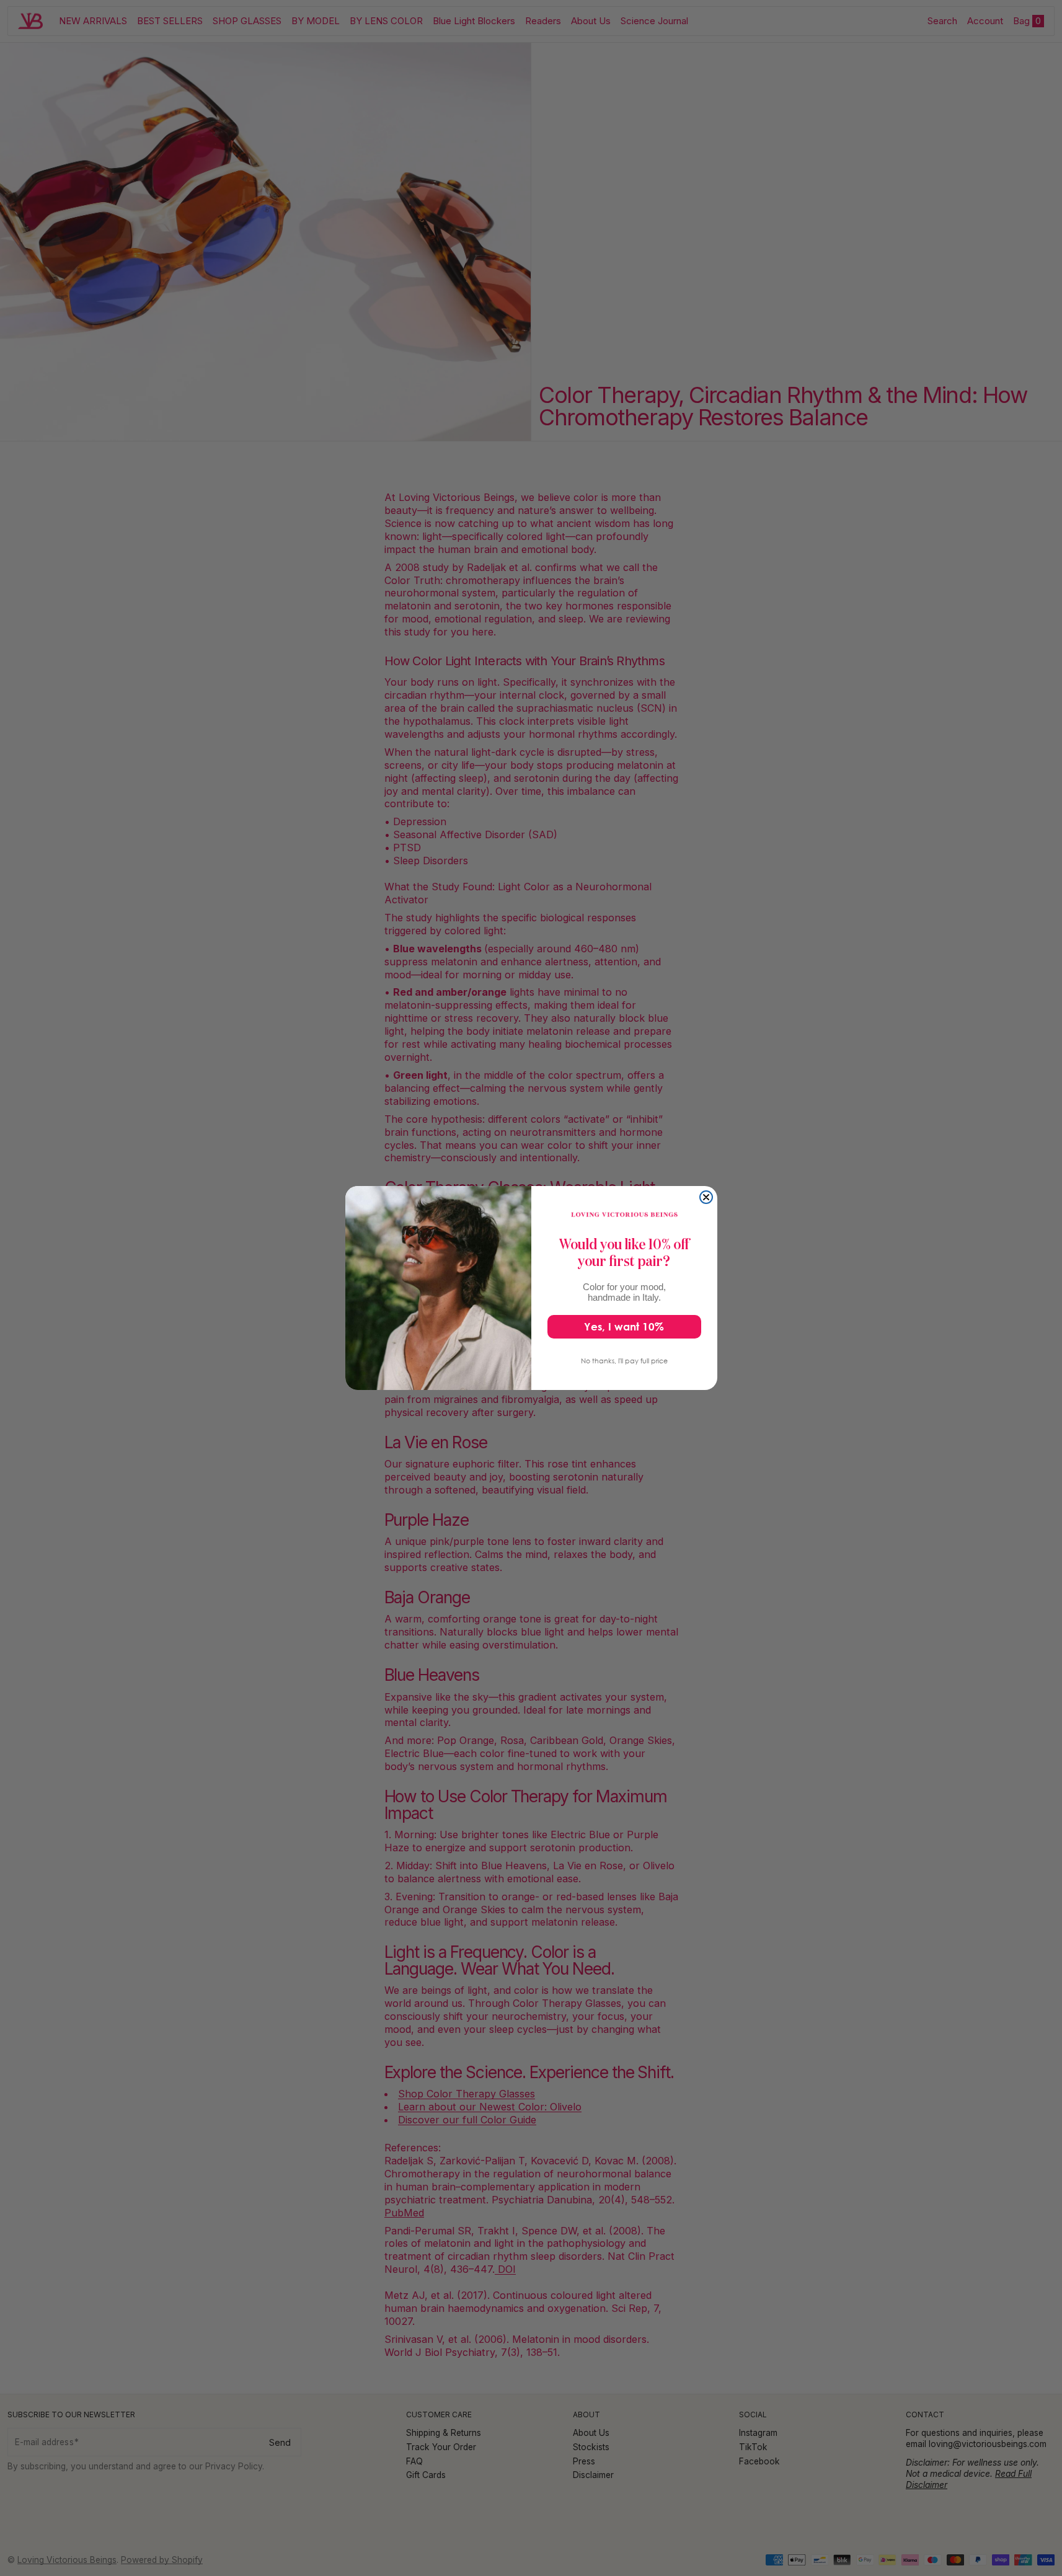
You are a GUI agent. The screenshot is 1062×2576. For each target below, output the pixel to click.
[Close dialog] (706, 1197)
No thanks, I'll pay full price (624, 1361)
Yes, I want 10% (624, 1326)
